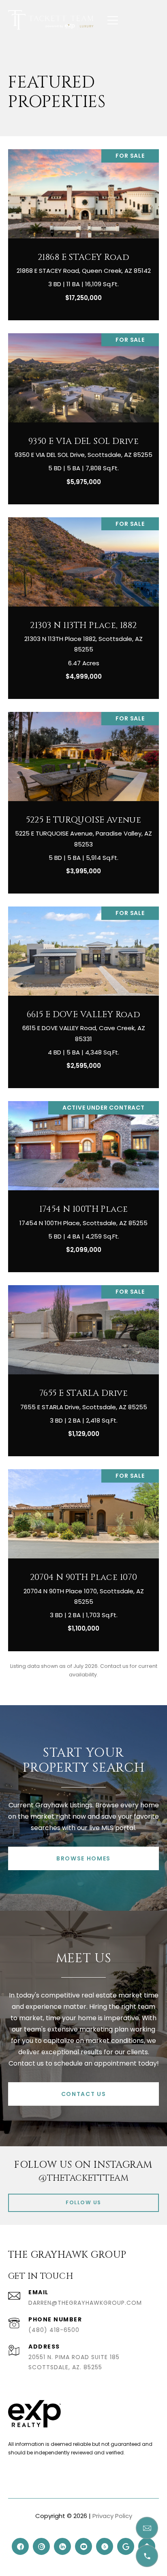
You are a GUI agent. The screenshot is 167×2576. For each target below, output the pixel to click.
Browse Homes (83, 1858)
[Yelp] (105, 2546)
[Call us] (147, 2556)
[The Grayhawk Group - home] (51, 20)
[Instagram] (41, 2546)
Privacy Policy (112, 2516)
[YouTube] (83, 2546)
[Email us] (147, 2528)
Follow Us (83, 2202)
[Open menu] (113, 20)
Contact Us (84, 2094)
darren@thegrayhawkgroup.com (85, 2303)
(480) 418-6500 (54, 2330)
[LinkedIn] (62, 2546)
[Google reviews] (126, 2546)
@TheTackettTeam (83, 2178)
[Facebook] (20, 2546)
